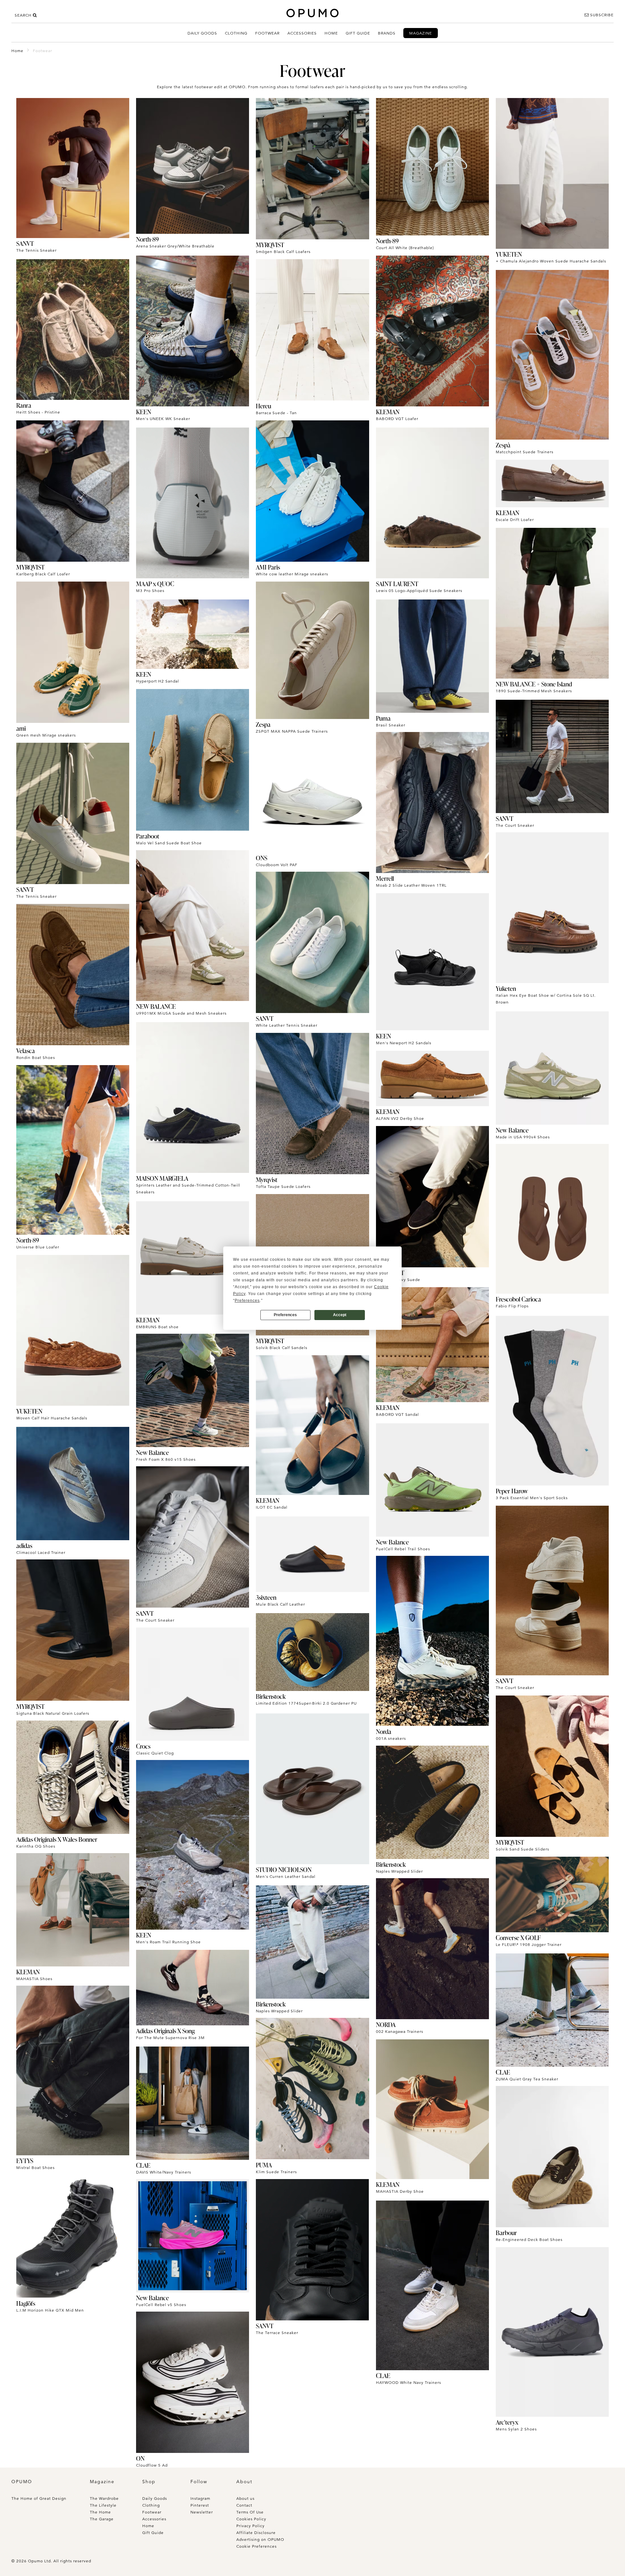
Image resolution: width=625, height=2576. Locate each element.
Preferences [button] (247, 1301)
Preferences (285, 1315)
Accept (340, 1315)
